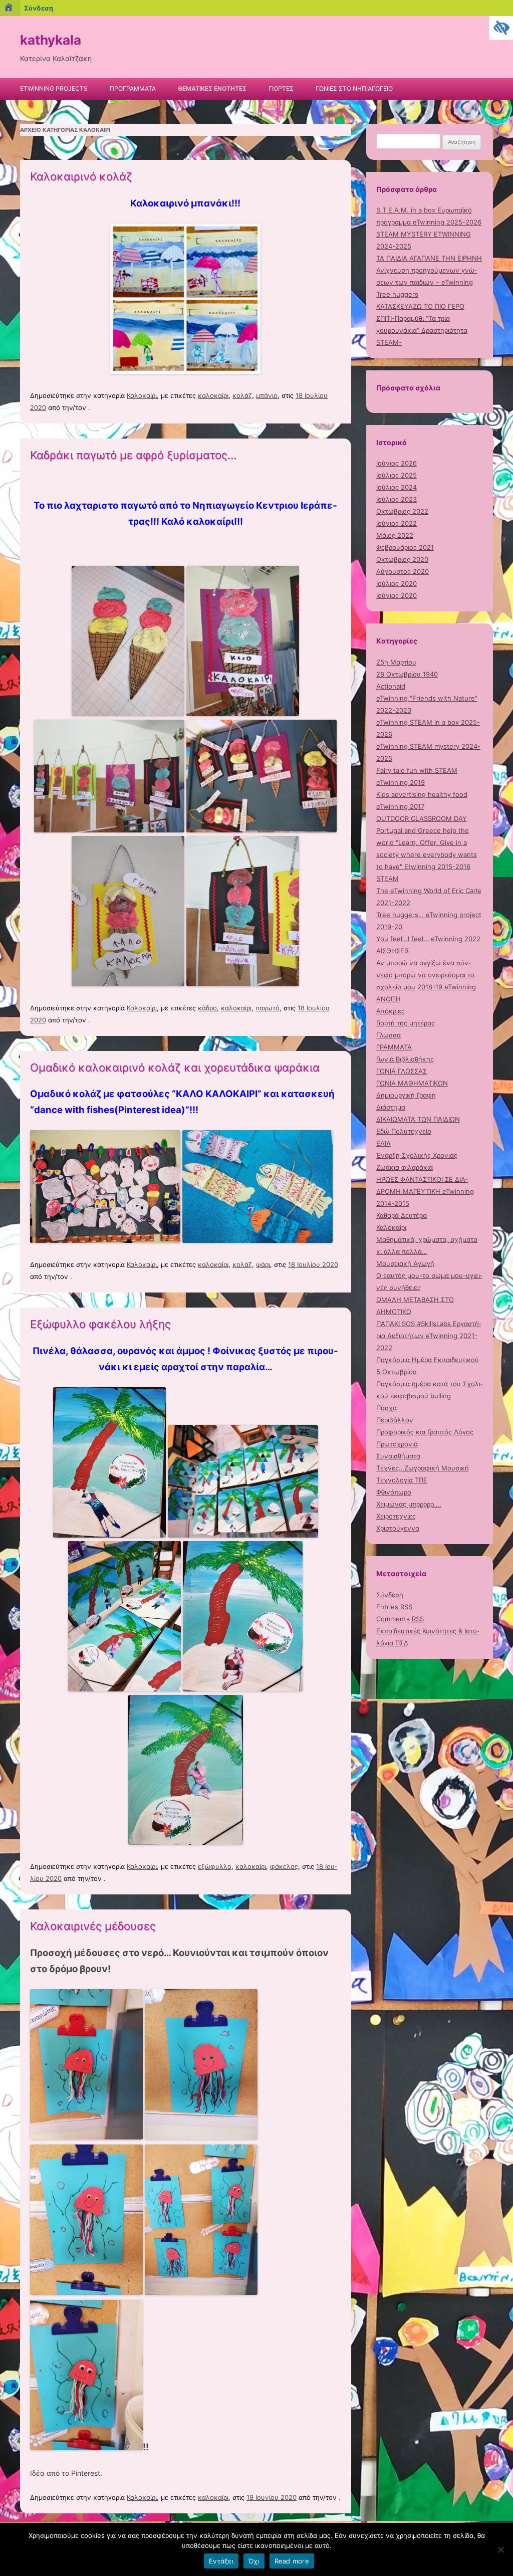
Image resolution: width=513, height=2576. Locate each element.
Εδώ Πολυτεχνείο (404, 1131)
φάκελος (284, 1866)
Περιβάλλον (395, 1420)
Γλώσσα (389, 1035)
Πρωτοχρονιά (397, 1444)
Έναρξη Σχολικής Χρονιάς (417, 1155)
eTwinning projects (54, 88)
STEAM (388, 879)
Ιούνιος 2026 (397, 463)
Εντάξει (221, 2561)
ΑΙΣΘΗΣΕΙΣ (393, 951)
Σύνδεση (390, 1595)
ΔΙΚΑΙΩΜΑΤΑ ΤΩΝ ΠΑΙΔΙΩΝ (418, 1119)
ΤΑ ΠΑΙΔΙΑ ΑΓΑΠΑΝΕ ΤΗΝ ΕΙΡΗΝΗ (429, 258)
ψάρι (263, 1264)
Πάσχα (387, 1408)
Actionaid (391, 686)
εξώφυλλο (215, 1866)
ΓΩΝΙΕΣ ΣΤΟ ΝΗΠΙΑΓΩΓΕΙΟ (354, 88)
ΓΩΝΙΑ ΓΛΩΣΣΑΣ (402, 1071)
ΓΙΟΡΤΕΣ (281, 88)
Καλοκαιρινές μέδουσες (93, 1926)
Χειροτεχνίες (396, 1516)
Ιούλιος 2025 (397, 475)
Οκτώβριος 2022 (402, 511)
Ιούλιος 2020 (397, 583)
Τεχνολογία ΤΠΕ (402, 1480)
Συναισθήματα (398, 1456)
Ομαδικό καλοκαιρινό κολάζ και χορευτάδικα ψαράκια (175, 1067)
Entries (394, 1607)
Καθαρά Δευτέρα (402, 1215)
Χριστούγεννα (398, 1528)
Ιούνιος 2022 (397, 523)
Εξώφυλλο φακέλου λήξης (100, 1324)
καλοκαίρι (213, 395)
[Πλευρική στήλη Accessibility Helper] (501, 28)
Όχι (254, 2561)
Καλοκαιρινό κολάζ (81, 176)
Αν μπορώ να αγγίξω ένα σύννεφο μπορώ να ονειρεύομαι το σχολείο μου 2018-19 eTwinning (426, 975)
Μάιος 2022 (395, 535)
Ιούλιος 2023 (397, 499)
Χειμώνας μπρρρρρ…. (409, 1504)
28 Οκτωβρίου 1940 (407, 674)
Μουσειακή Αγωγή (405, 1263)
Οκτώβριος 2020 (402, 559)
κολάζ (242, 395)
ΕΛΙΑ (383, 1143)
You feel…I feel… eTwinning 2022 (428, 939)
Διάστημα (391, 1107)
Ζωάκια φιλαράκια (405, 1167)
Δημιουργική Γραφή (406, 1095)
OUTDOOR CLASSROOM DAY (422, 818)
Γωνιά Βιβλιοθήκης (405, 1059)
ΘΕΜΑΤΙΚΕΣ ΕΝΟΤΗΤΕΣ (212, 88)
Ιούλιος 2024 (397, 487)
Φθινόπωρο (394, 1492)
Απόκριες (391, 1011)
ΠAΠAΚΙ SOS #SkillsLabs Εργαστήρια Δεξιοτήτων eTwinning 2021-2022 (429, 1336)
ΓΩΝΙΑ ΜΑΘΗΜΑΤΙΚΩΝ (412, 1083)
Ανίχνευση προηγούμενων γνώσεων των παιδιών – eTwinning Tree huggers (427, 282)
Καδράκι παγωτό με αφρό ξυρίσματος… (133, 455)
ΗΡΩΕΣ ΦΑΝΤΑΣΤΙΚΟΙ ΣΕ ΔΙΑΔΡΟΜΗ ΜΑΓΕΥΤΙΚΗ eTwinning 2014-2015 (425, 1191)
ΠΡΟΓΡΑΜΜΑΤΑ (133, 88)
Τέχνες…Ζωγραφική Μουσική (423, 1468)
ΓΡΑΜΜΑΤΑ (394, 1047)
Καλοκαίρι (142, 395)
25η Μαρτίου (396, 662)
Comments (400, 1619)
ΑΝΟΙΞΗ (389, 999)
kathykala (51, 40)
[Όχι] (500, 2549)
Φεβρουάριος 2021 (405, 547)
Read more (292, 2561)
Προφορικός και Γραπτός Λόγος (425, 1432)
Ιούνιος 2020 (397, 595)
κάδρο (207, 1008)
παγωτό (268, 1008)
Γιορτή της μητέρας (406, 1023)
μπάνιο (267, 395)
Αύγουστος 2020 (403, 571)
